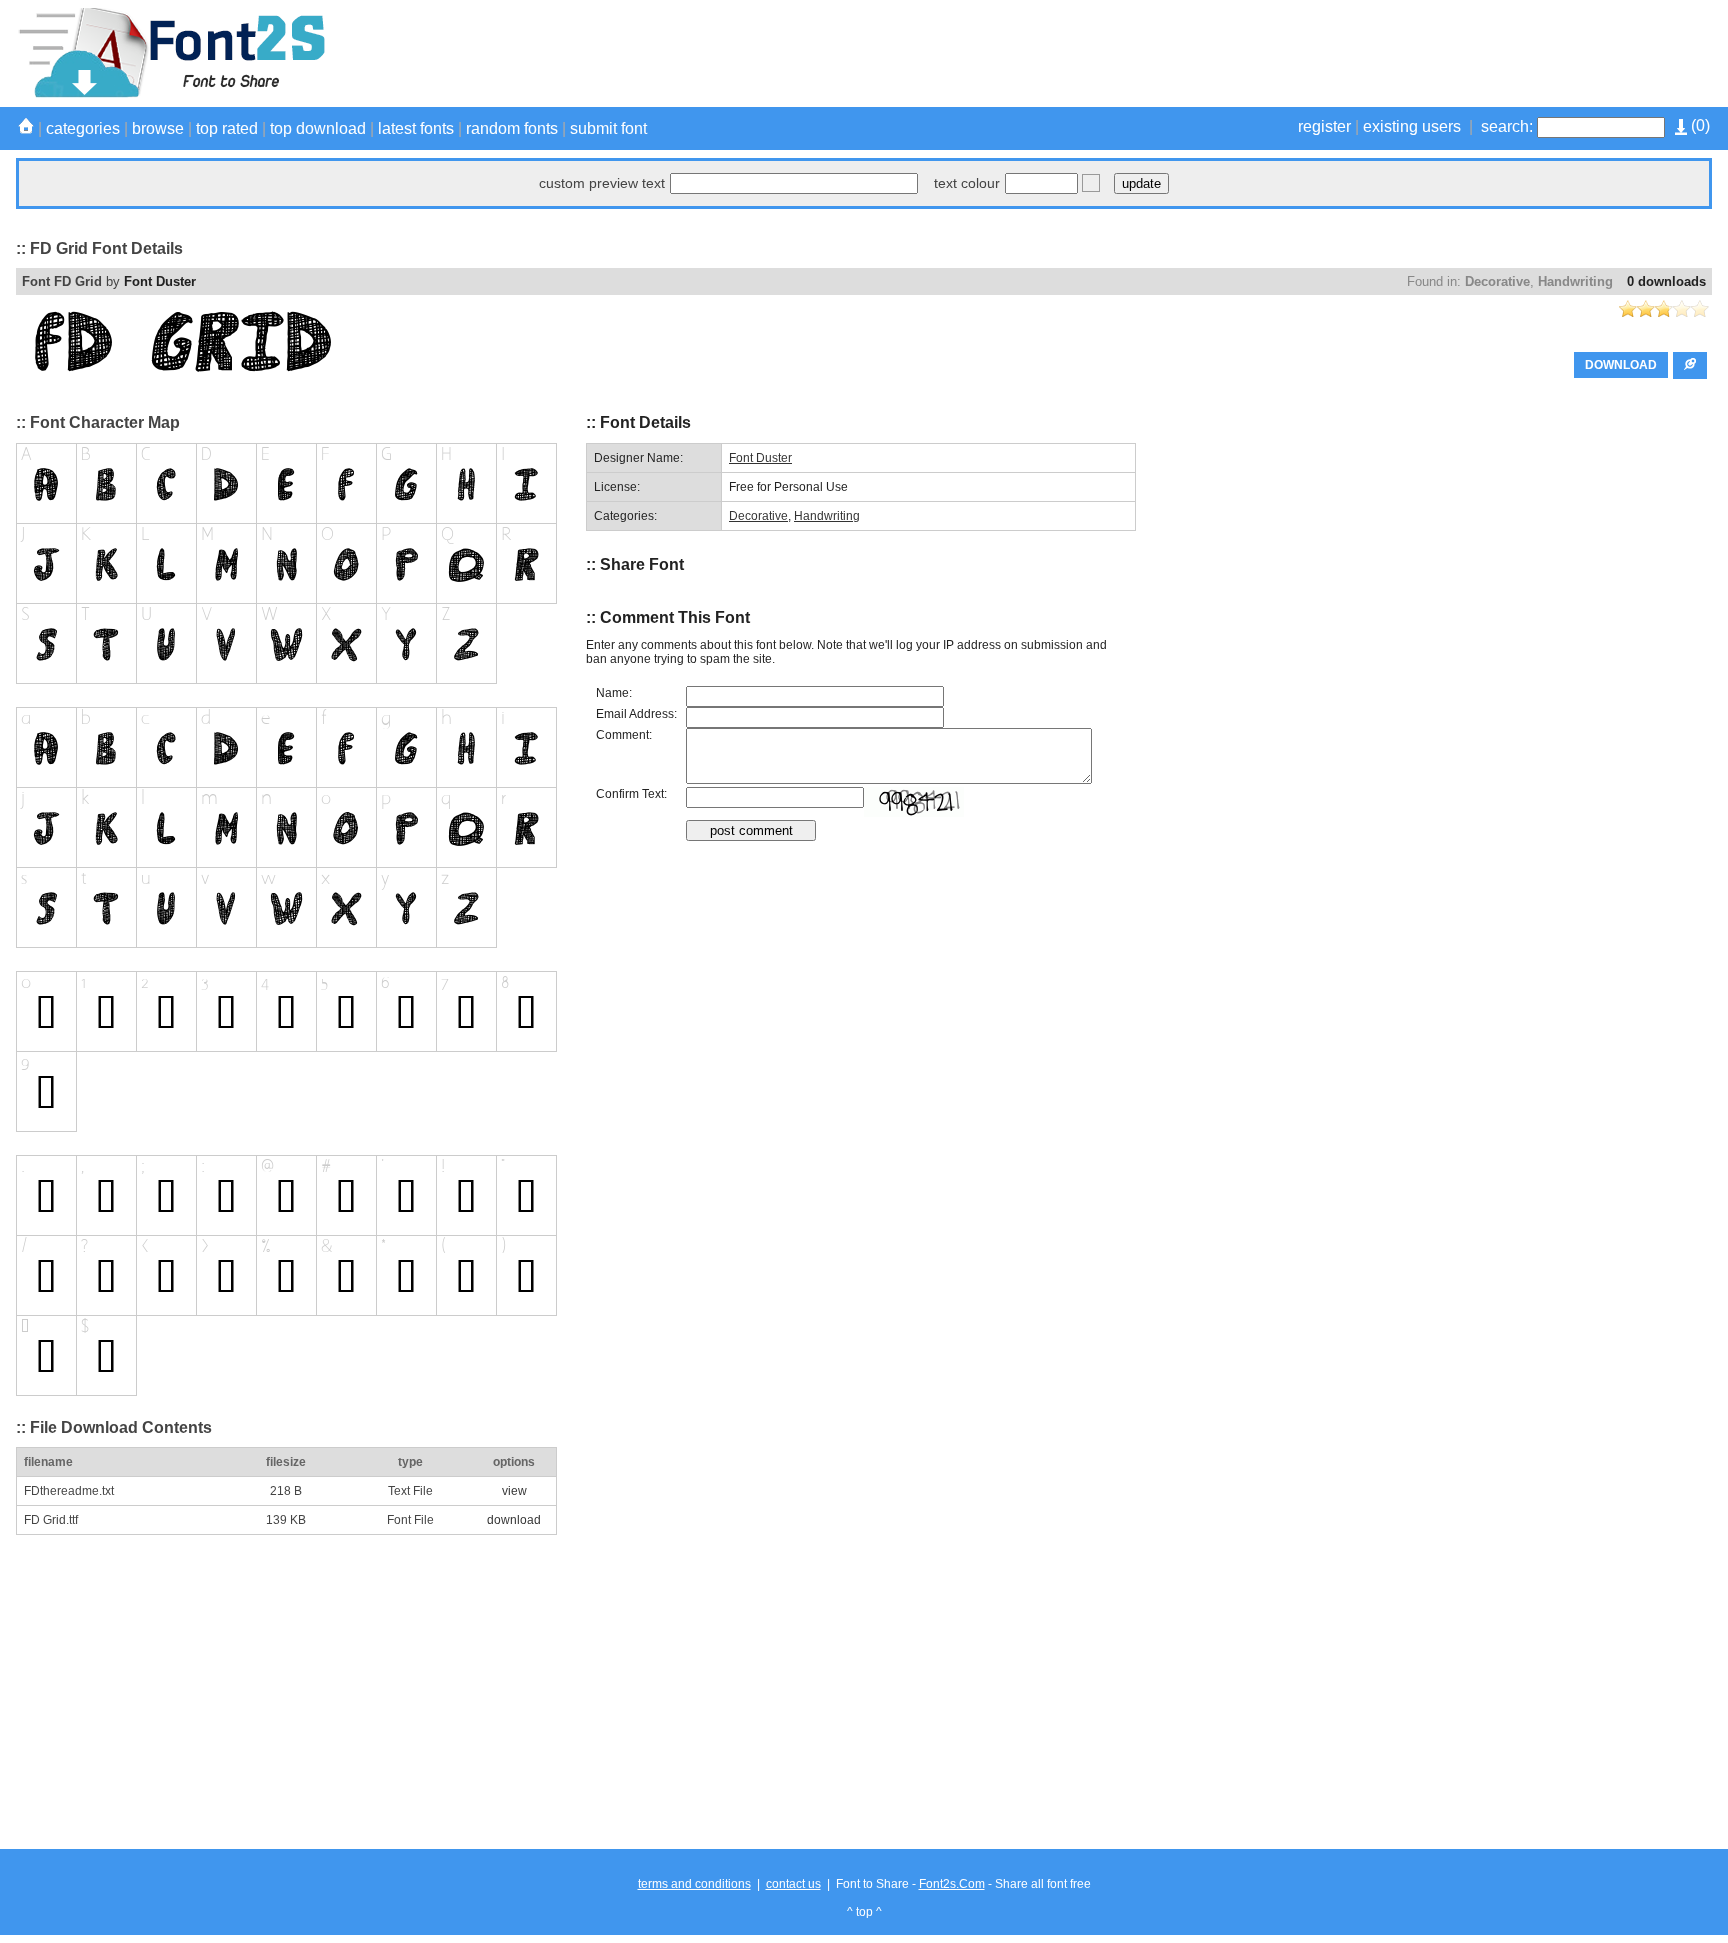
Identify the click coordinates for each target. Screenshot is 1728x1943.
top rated (227, 128)
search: (1507, 126)
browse (158, 128)
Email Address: (636, 714)
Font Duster (160, 281)
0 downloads (1666, 281)
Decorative (1497, 281)
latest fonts (416, 128)
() (1698, 125)
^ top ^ (864, 1912)
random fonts (512, 128)
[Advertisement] (1348, 53)
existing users (1412, 126)
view (514, 1491)
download (514, 1520)
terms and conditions (694, 1884)
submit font (608, 128)
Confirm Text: (631, 794)
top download (318, 128)
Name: (614, 693)
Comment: (624, 735)
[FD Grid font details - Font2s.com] (170, 94)
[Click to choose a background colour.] (1091, 183)
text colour (967, 183)
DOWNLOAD (1621, 365)
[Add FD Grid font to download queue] (1690, 365)
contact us (793, 1884)
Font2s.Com (952, 1884)
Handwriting (1575, 281)
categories (83, 128)
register (1324, 126)
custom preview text (602, 183)
